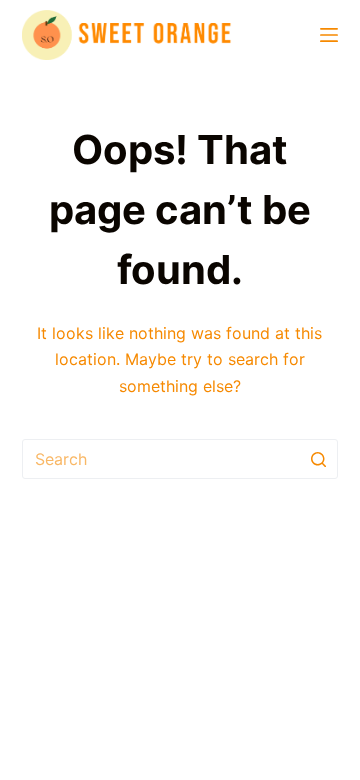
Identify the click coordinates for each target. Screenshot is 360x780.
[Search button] (318, 459)
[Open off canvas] (329, 35)
